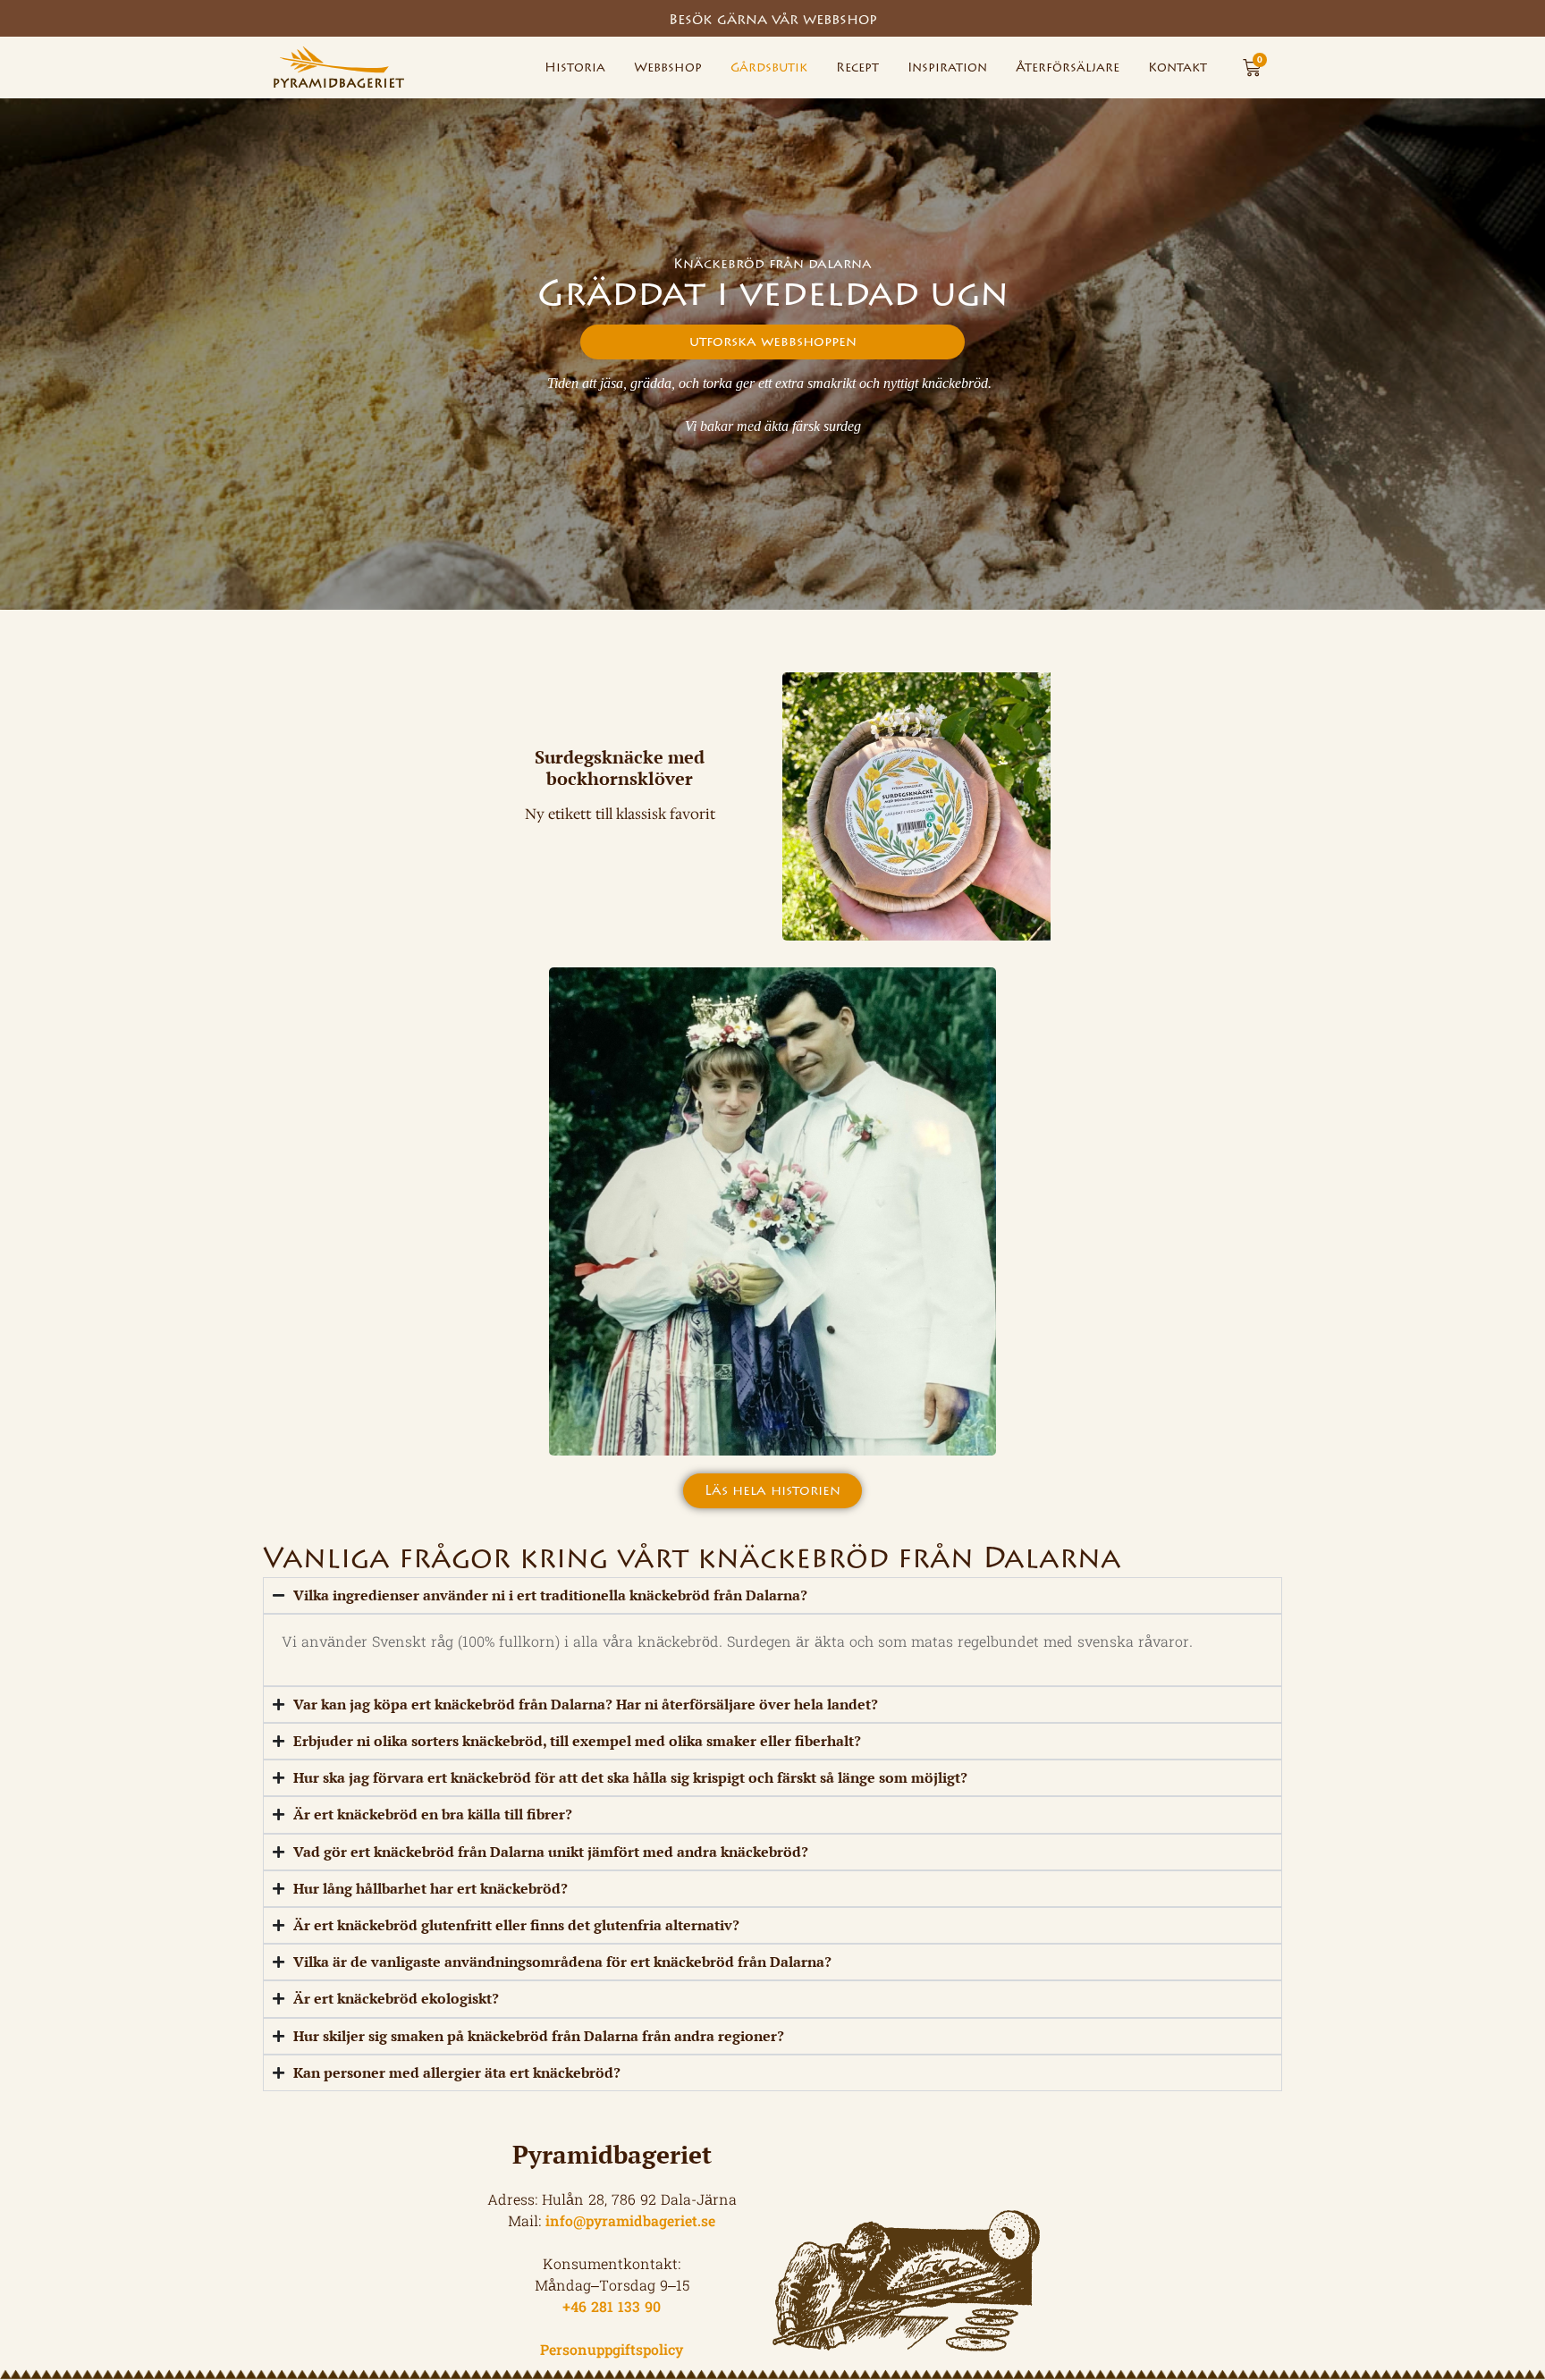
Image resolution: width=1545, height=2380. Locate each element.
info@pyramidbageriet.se (630, 2223)
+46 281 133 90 (612, 2308)
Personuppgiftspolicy (612, 2351)
